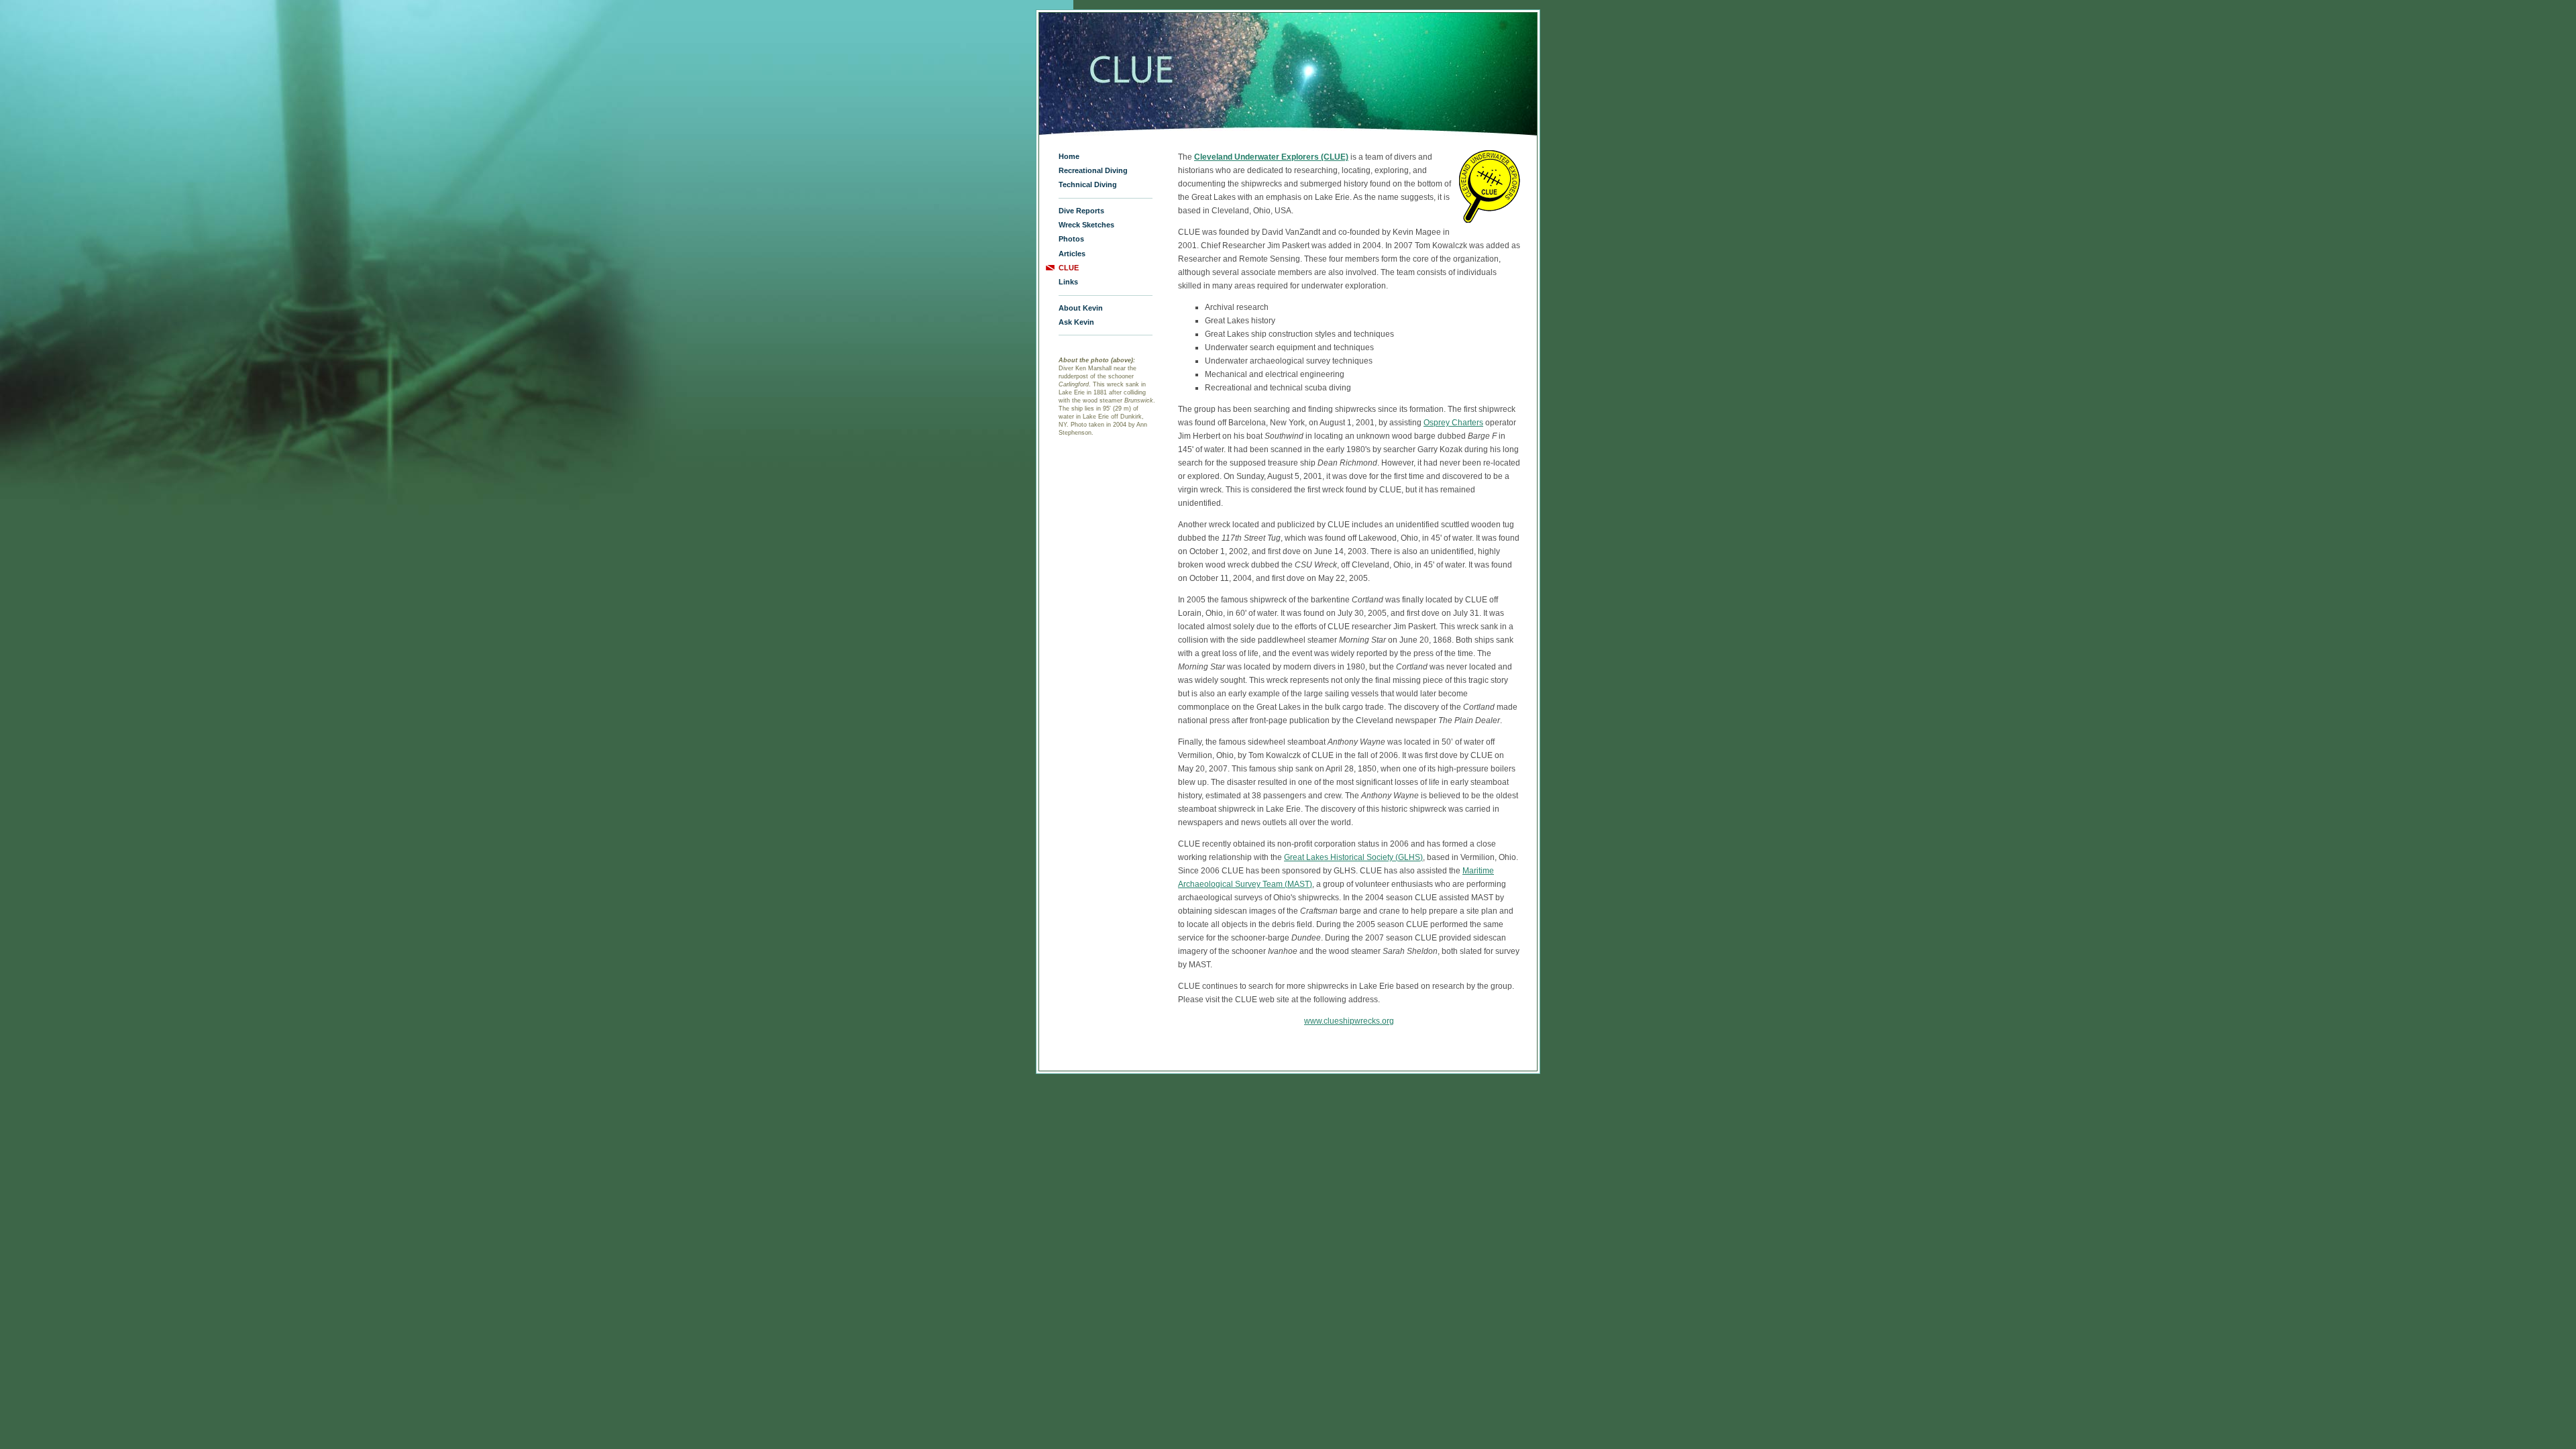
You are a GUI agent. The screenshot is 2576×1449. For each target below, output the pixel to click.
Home (1069, 156)
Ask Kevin (1076, 322)
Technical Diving (1088, 184)
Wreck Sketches (1086, 225)
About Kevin (1081, 308)
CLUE (1069, 268)
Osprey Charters (1453, 423)
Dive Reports (1081, 211)
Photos (1071, 239)
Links (1068, 282)
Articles (1072, 254)
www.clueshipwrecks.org (1349, 1021)
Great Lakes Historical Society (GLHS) (1353, 857)
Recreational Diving (1093, 170)
